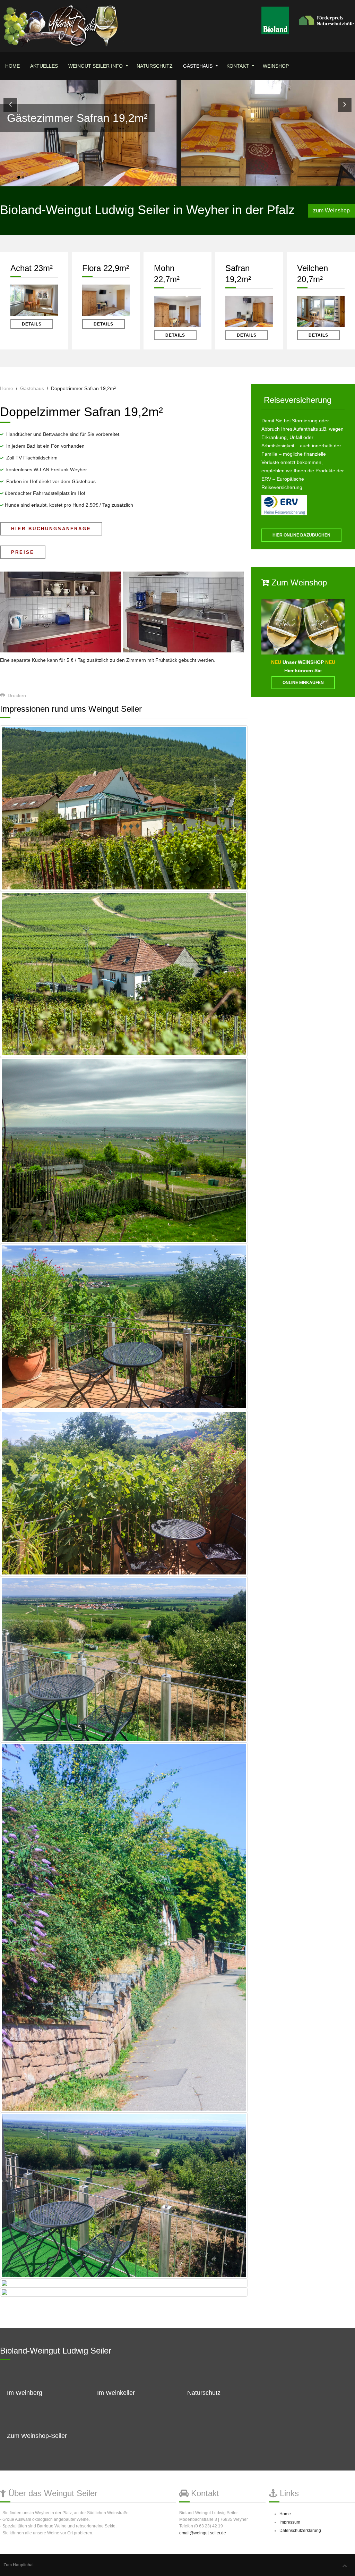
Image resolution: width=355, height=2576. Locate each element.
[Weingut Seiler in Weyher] (124, 808)
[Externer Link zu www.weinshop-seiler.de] (303, 626)
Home (12, 66)
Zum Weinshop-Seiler (37, 2436)
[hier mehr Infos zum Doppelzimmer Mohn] (178, 311)
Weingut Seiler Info (96, 66)
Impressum (290, 2522)
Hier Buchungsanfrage (51, 529)
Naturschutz (155, 66)
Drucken (16, 695)
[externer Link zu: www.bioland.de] (308, 20)
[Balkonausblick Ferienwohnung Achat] (124, 2195)
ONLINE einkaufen (303, 683)
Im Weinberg (25, 2393)
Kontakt (238, 66)
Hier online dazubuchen (301, 535)
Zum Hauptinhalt (19, 2565)
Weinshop (276, 66)
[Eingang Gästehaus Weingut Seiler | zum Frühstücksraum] (124, 2292)
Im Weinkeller (116, 2393)
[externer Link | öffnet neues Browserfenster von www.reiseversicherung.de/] (284, 505)
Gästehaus (198, 66)
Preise (23, 552)
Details (32, 324)
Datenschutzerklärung (300, 2531)
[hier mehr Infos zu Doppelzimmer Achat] (34, 300)
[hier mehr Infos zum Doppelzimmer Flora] (106, 300)
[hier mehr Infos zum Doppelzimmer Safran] (249, 311)
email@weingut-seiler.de (203, 2533)
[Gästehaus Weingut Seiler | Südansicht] (124, 2283)
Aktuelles (44, 66)
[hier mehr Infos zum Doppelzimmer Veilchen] (321, 311)
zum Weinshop (331, 210)
